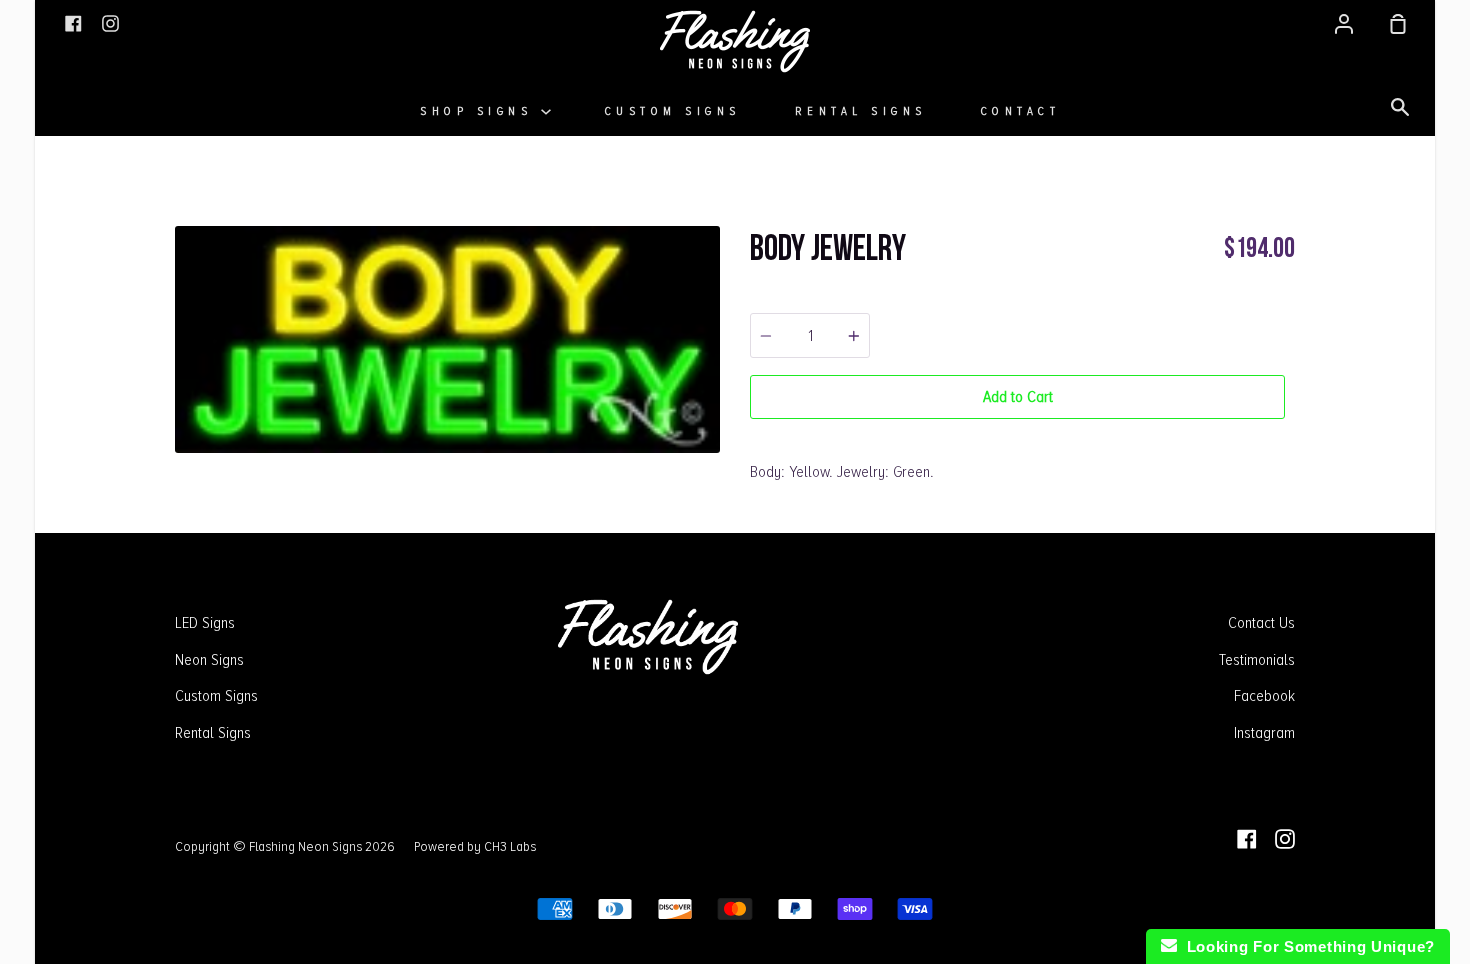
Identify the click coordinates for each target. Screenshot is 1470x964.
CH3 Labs (510, 846)
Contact (1021, 111)
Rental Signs (861, 111)
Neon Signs (209, 660)
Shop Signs (480, 111)
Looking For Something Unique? (1306, 946)
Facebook (1264, 696)
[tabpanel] (447, 339)
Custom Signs (673, 111)
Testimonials (1257, 660)
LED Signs (205, 623)
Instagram (1264, 733)
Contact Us (1261, 623)
